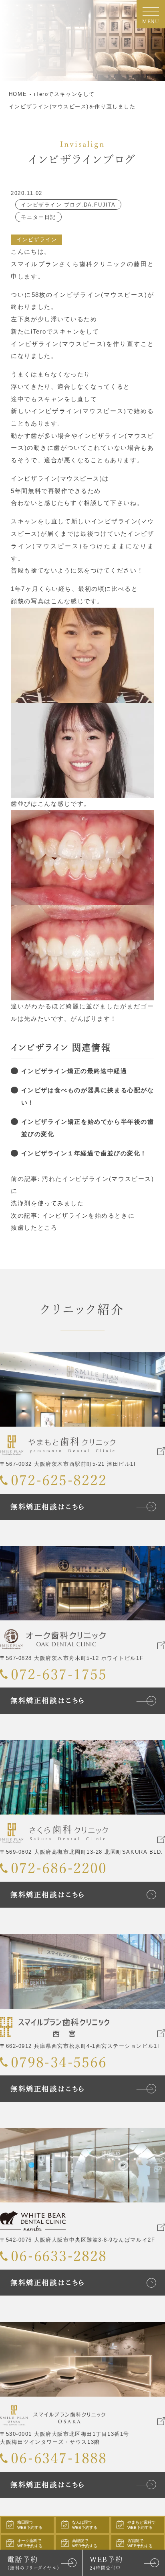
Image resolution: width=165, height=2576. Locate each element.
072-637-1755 (59, 1674)
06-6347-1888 (59, 2458)
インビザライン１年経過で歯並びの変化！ (84, 1153)
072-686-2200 (59, 1868)
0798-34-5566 (59, 2062)
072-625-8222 (59, 1480)
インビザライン (37, 240)
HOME (18, 94)
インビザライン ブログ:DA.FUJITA (68, 205)
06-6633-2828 (59, 2256)
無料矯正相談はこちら (48, 1507)
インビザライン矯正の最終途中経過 (74, 1071)
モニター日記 (38, 217)
